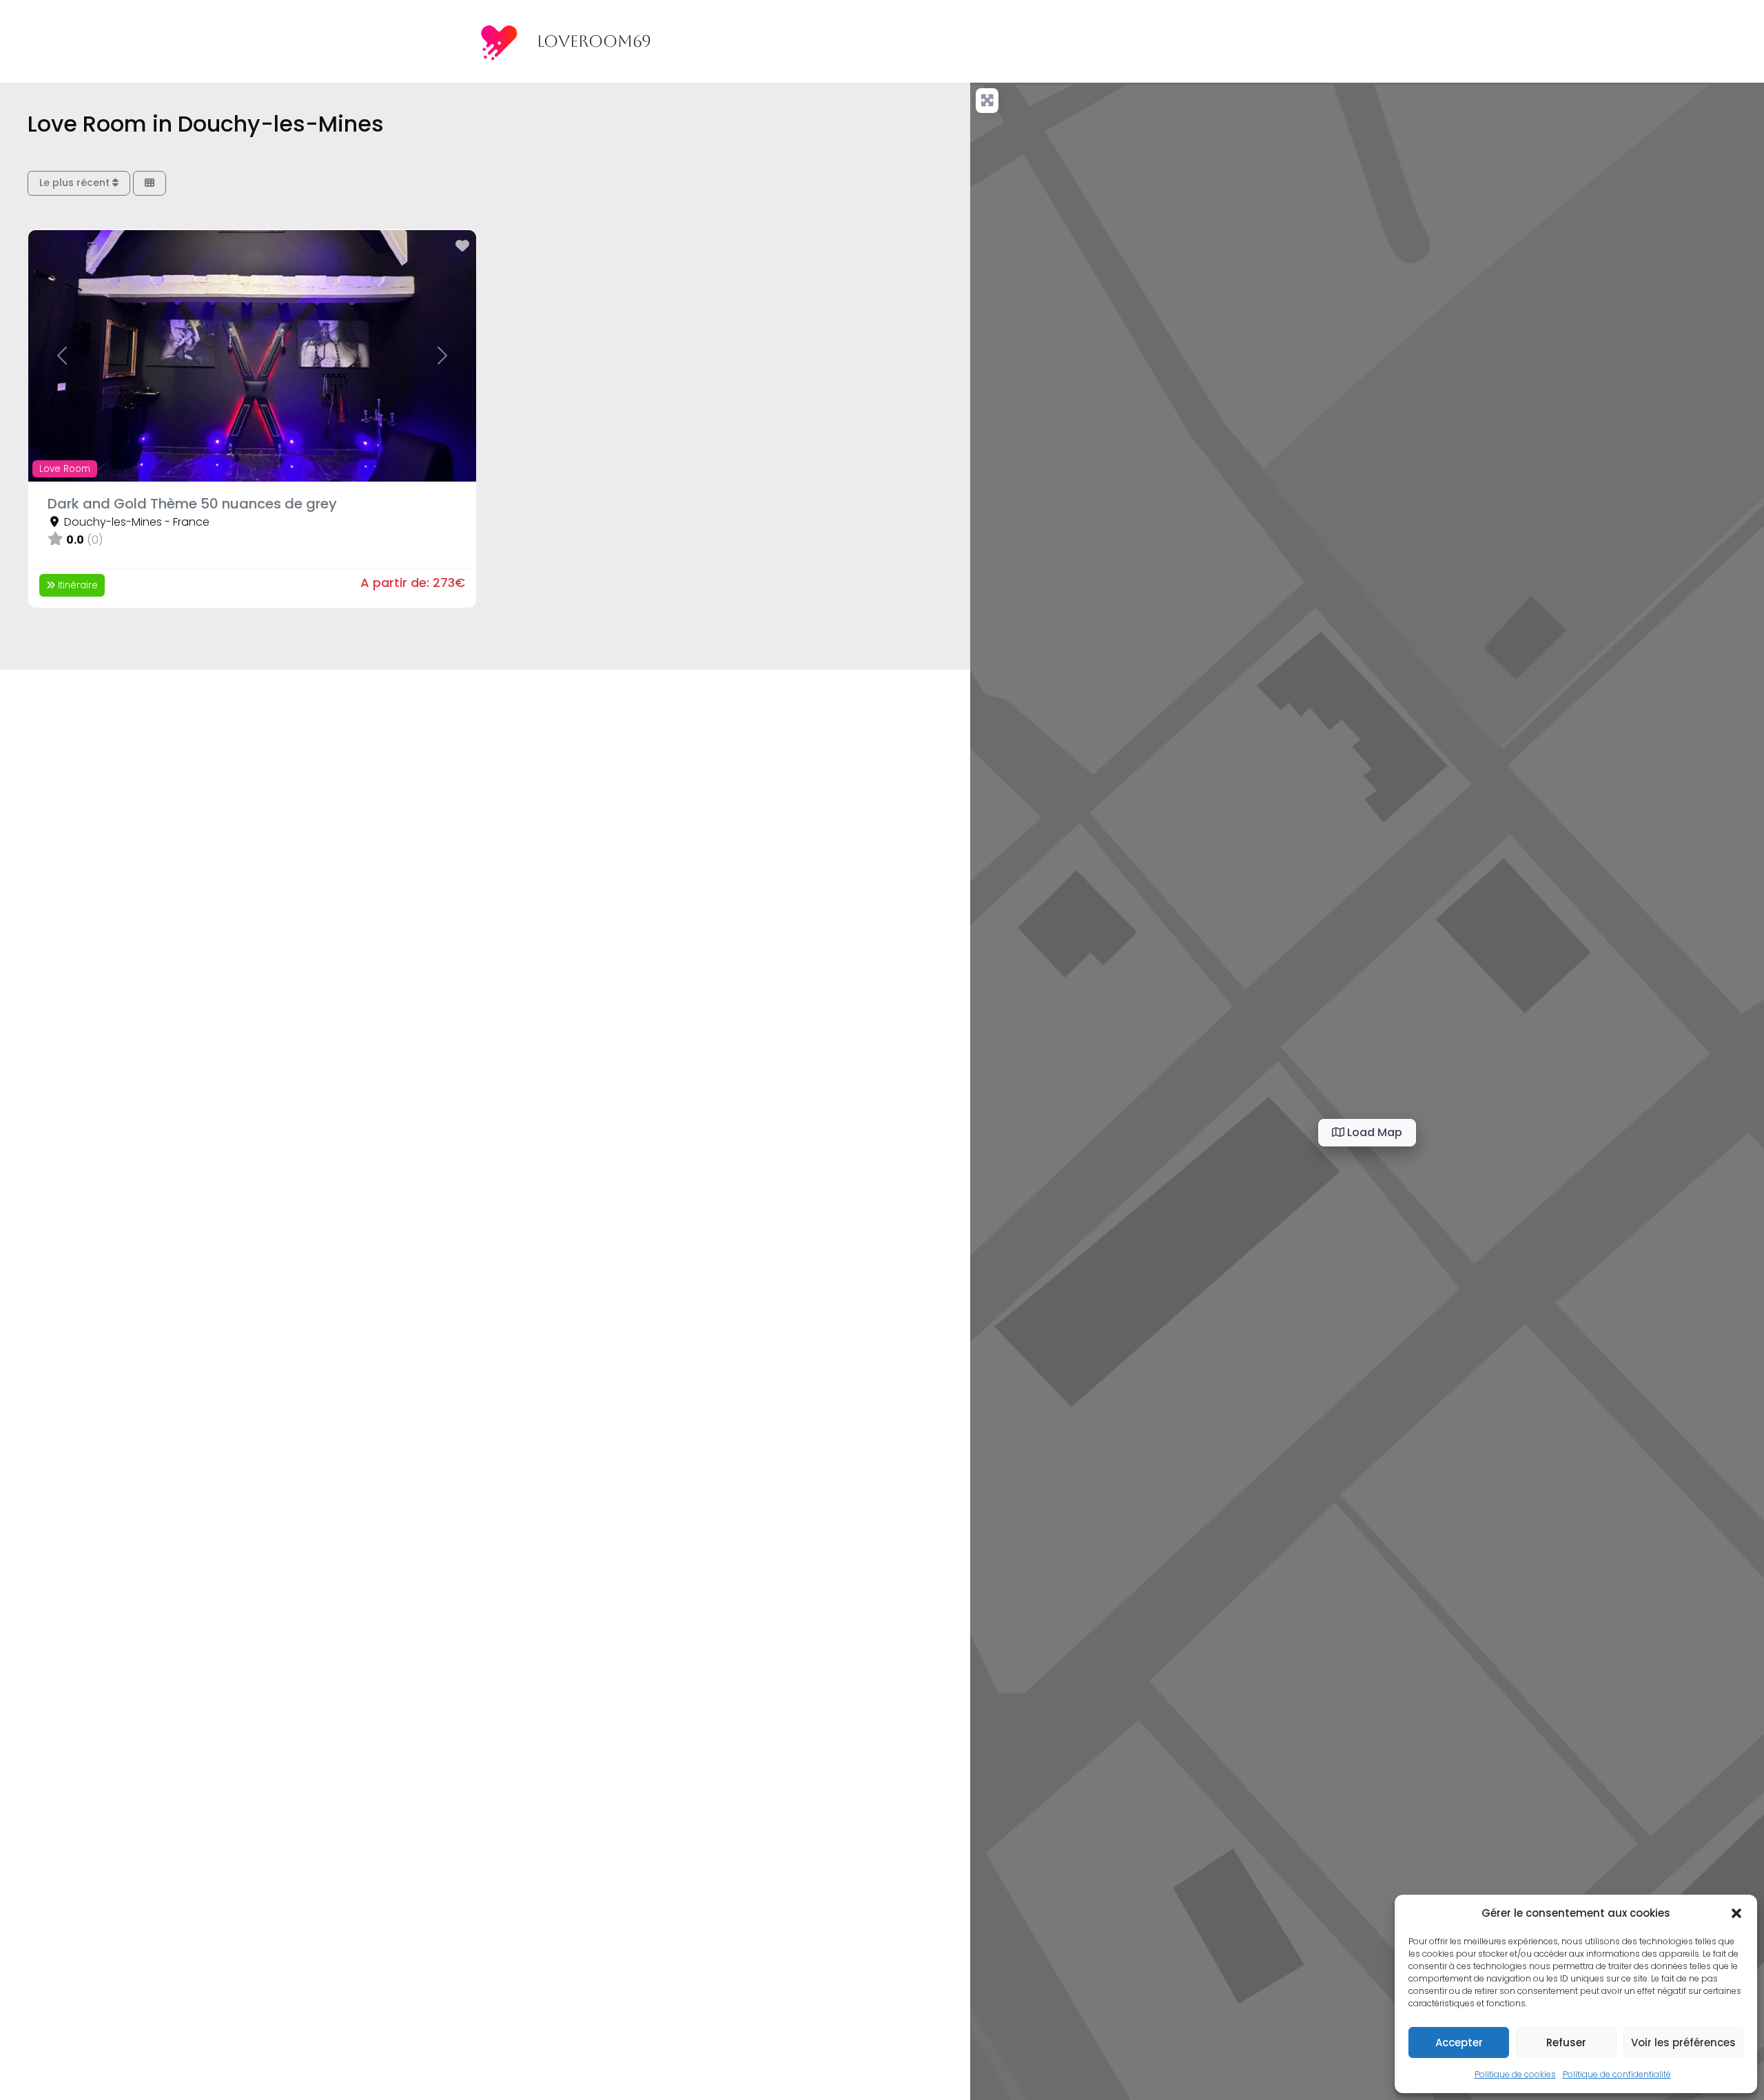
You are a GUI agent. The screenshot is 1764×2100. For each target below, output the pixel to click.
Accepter (1459, 2042)
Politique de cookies (1515, 2074)
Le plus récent (76, 183)
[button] (1736, 1913)
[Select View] (150, 184)
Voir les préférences (1683, 2042)
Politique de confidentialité (1617, 2074)
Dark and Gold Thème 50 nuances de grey (192, 504)
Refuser (1566, 2042)
